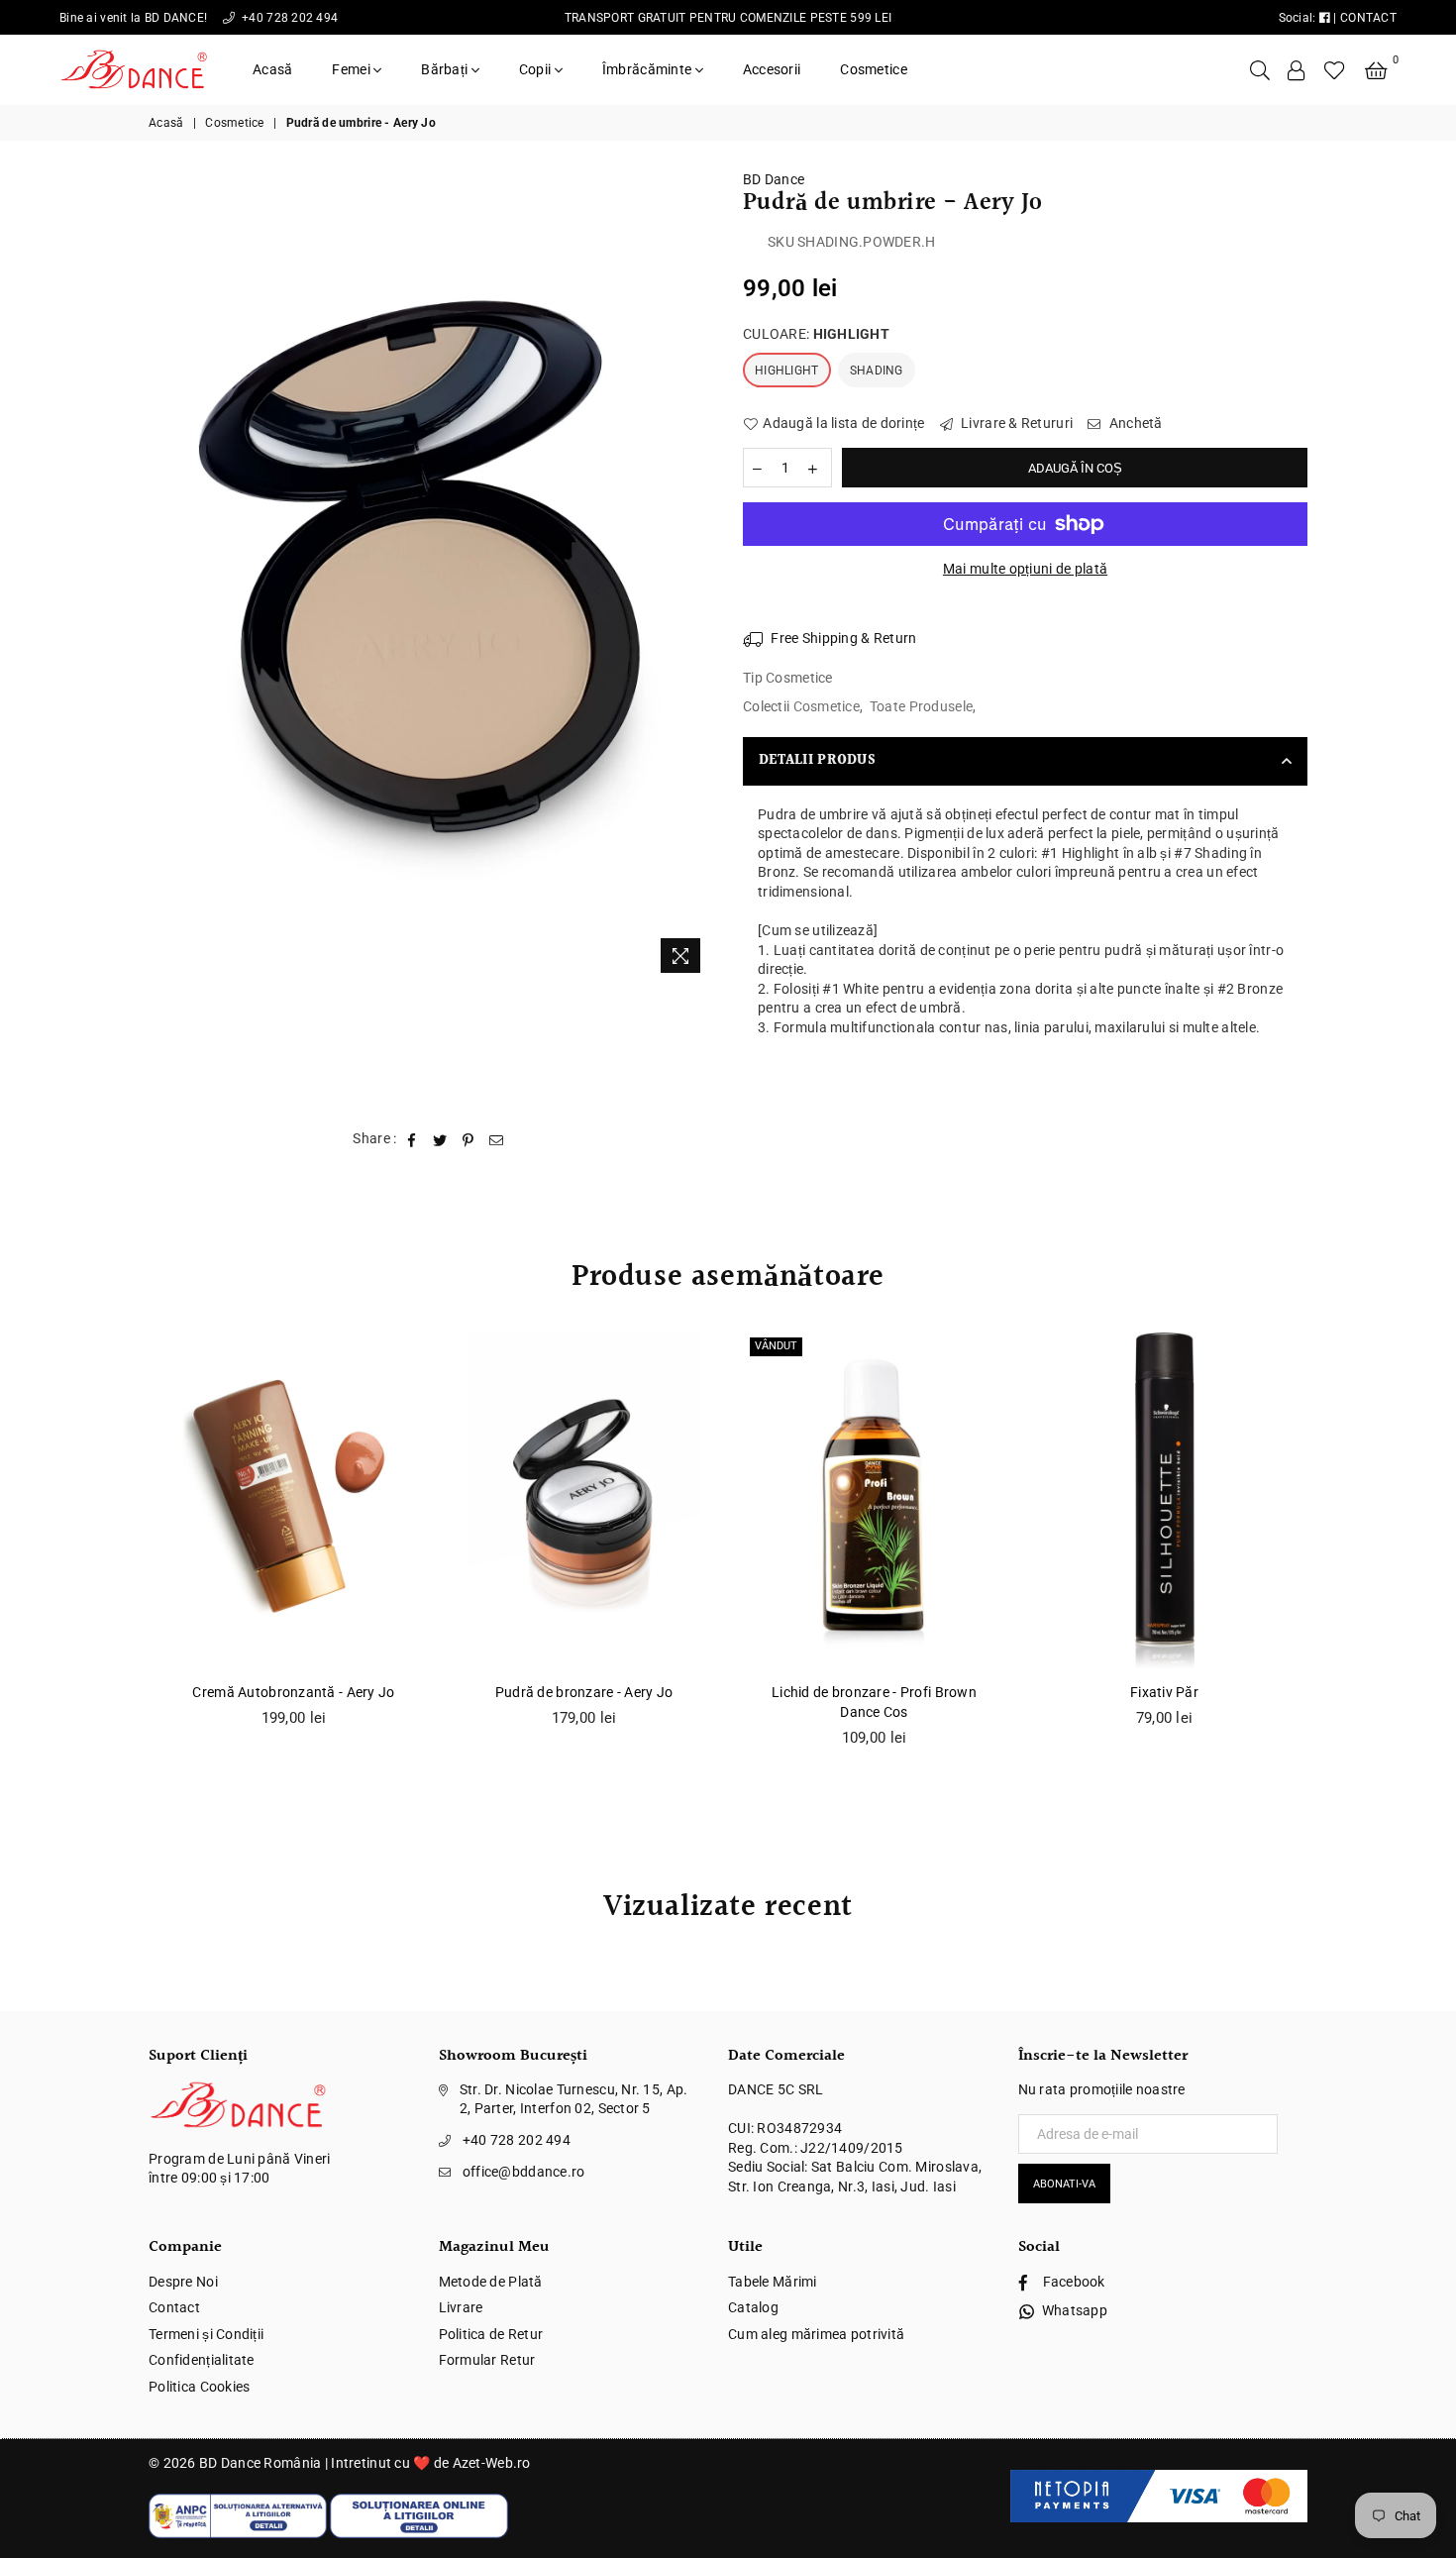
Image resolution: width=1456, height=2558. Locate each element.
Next (1330, 1550)
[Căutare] (1260, 69)
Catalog (753, 2307)
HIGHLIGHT (787, 371)
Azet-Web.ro (492, 2463)
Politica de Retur (491, 2334)
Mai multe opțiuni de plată (1025, 569)
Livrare (461, 2307)
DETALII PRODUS (817, 761)
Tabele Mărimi (773, 2282)
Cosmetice (874, 69)
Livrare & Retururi (1015, 423)
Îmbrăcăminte (649, 69)
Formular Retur (487, 2360)
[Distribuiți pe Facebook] (413, 1139)
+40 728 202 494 (288, 18)
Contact (174, 2307)
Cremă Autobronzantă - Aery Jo (293, 1692)
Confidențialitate (202, 2360)
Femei (353, 69)
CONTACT (1368, 18)
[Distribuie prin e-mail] (497, 1139)
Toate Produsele (921, 706)
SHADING (877, 371)
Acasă (272, 69)
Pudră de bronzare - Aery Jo (584, 1692)
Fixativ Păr (1164, 1692)
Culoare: (816, 334)
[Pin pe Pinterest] (468, 1139)
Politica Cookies (199, 2387)
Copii (537, 69)
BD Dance (774, 179)
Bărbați (446, 69)
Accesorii (772, 69)
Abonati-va (1064, 2184)
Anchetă (1134, 423)
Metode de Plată (491, 2282)
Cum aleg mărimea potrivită (816, 2334)
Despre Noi (183, 2282)
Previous (126, 1550)
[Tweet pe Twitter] (440, 1139)
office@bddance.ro (524, 2172)
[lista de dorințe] (1335, 69)
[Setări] (1297, 69)
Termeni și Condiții (206, 2334)
